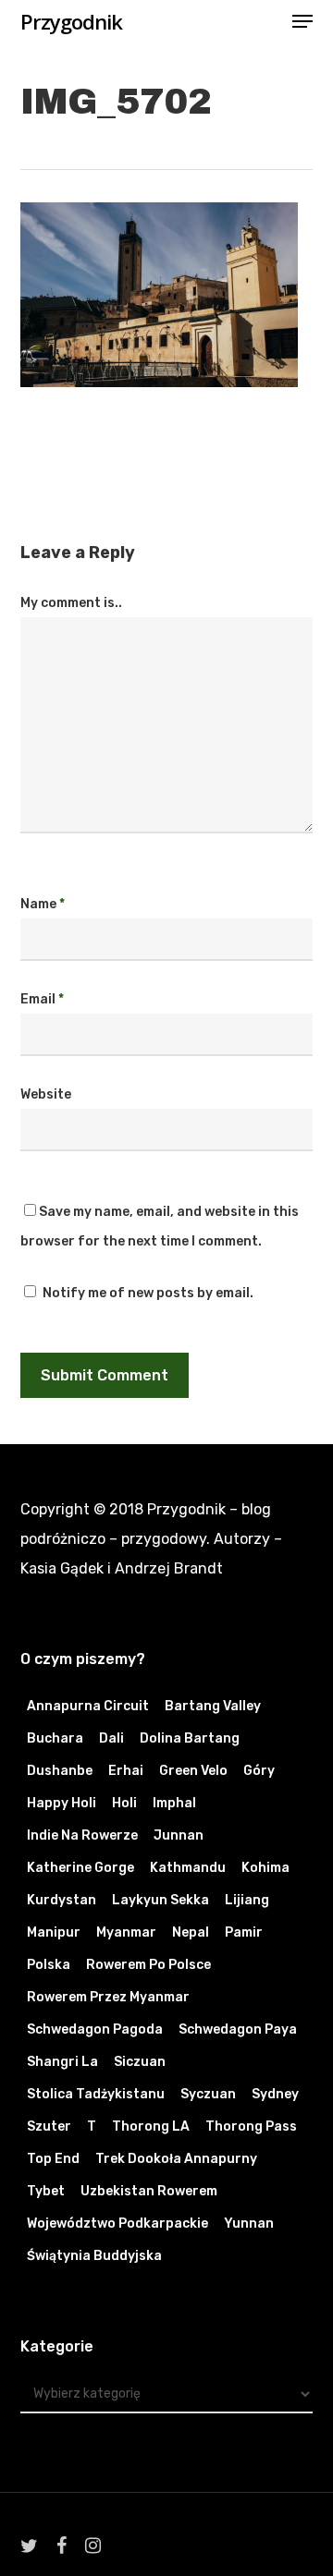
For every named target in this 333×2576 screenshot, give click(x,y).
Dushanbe (60, 1771)
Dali (111, 1738)
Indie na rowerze (82, 1835)
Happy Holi (62, 1803)
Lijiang (247, 1900)
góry (259, 1771)
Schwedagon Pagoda (95, 2029)
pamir (244, 1932)
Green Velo (193, 1771)
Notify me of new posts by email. (148, 1293)
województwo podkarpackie (117, 2224)
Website (46, 1094)
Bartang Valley (213, 1706)
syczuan (208, 2094)
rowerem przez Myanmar (108, 1997)
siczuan (140, 2062)
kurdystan (62, 1900)
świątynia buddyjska (94, 2256)
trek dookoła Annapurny (176, 2159)
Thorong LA (151, 2126)
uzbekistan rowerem (149, 2191)
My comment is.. (71, 603)
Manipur (54, 1932)
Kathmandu (188, 1868)
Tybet (46, 2191)
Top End (53, 2159)
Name (43, 904)
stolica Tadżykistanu (96, 2094)
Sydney (275, 2094)
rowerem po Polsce (148, 1965)
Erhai (126, 1771)
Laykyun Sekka (160, 1900)
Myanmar (126, 1932)
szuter (49, 2126)
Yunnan (249, 2224)
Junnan (179, 1835)
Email (42, 999)
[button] (302, 21)
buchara (55, 1738)
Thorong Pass (251, 2126)
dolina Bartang (190, 1738)
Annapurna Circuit (88, 1706)
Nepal (191, 1932)
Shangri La (62, 2062)
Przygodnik (71, 21)
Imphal (174, 1803)
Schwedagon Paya (238, 2029)
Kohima (265, 1868)
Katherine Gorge (80, 1868)
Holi (124, 1803)
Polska (49, 1965)
